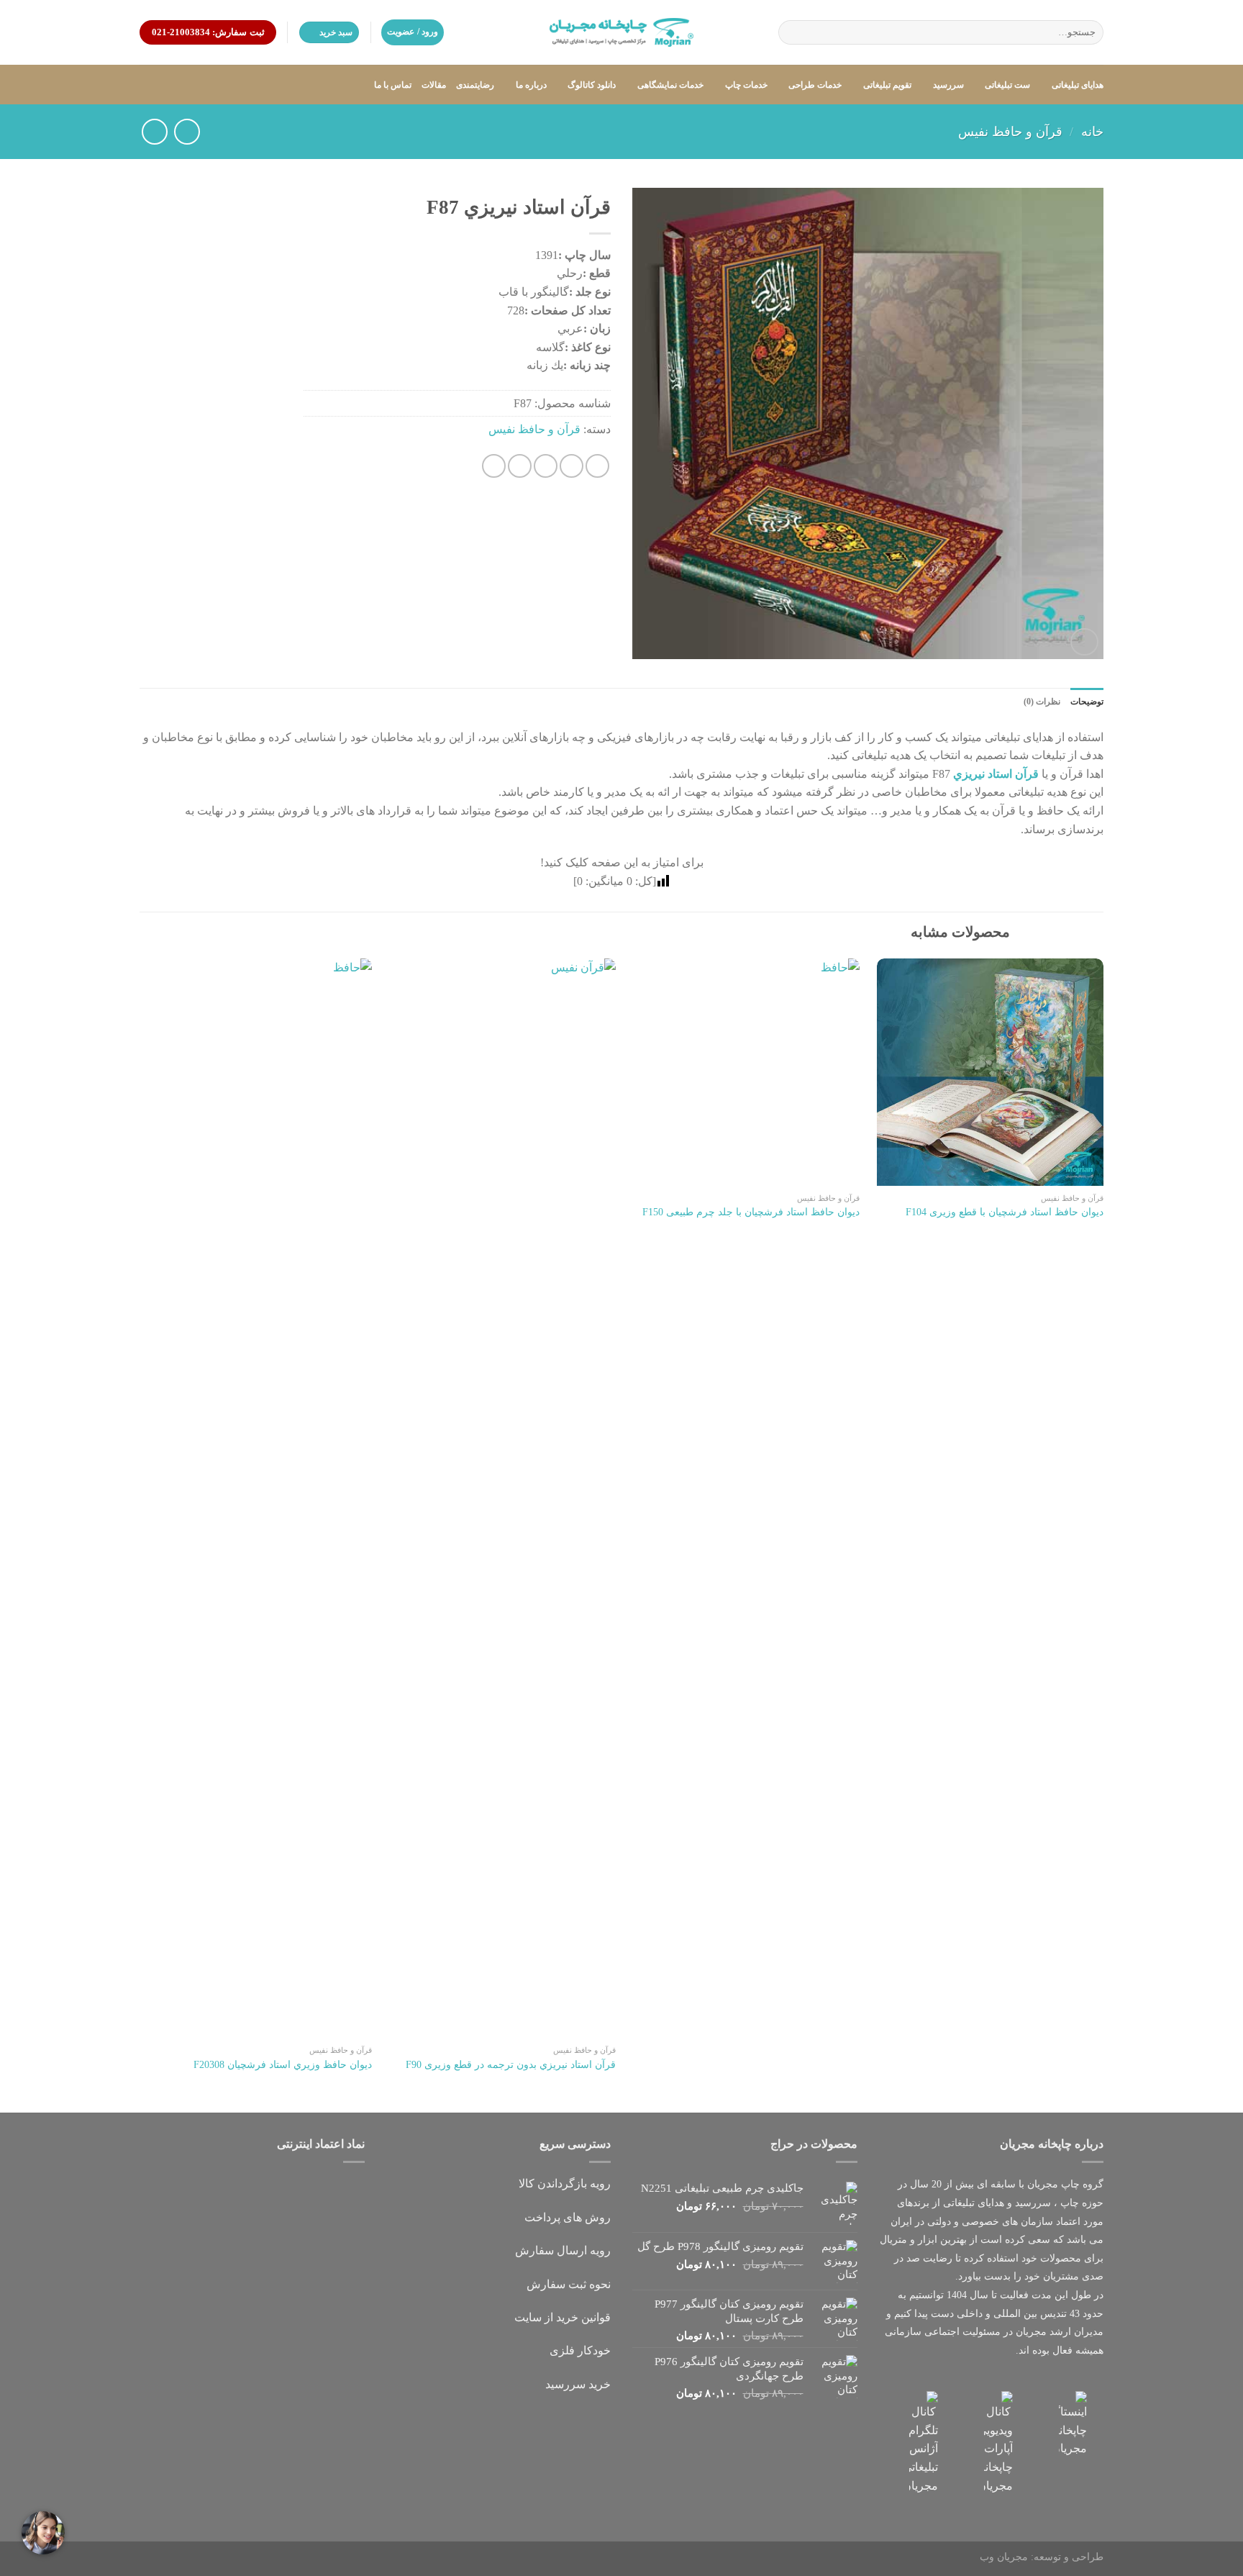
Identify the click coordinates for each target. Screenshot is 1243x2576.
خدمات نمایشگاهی (670, 85)
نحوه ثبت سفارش (569, 2284)
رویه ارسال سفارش (563, 2250)
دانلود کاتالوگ (592, 85)
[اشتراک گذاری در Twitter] (572, 466)
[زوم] (1084, 642)
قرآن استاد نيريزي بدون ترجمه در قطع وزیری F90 (511, 2064)
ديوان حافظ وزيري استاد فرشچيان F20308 (283, 2064)
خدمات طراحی (815, 85)
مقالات (434, 85)
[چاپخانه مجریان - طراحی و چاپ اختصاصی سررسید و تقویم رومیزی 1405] (621, 32)
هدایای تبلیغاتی (1078, 85)
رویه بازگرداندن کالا (565, 2183)
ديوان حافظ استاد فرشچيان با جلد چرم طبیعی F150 (751, 1212)
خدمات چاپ (746, 85)
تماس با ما (393, 85)
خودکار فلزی (580, 2350)
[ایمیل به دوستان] (546, 466)
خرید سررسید (578, 2384)
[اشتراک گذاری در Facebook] (597, 466)
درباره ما (531, 85)
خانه (1092, 132)
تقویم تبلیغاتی (887, 85)
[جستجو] (792, 32)
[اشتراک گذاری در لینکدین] (494, 466)
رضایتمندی (475, 85)
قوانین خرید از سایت (563, 2317)
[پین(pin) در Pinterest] (520, 466)
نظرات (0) (1042, 702)
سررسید (948, 85)
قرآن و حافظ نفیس (1010, 132)
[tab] (1087, 702)
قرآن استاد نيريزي (996, 774)
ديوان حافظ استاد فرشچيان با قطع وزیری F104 (1005, 1212)
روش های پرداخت (568, 2217)
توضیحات (1087, 702)
